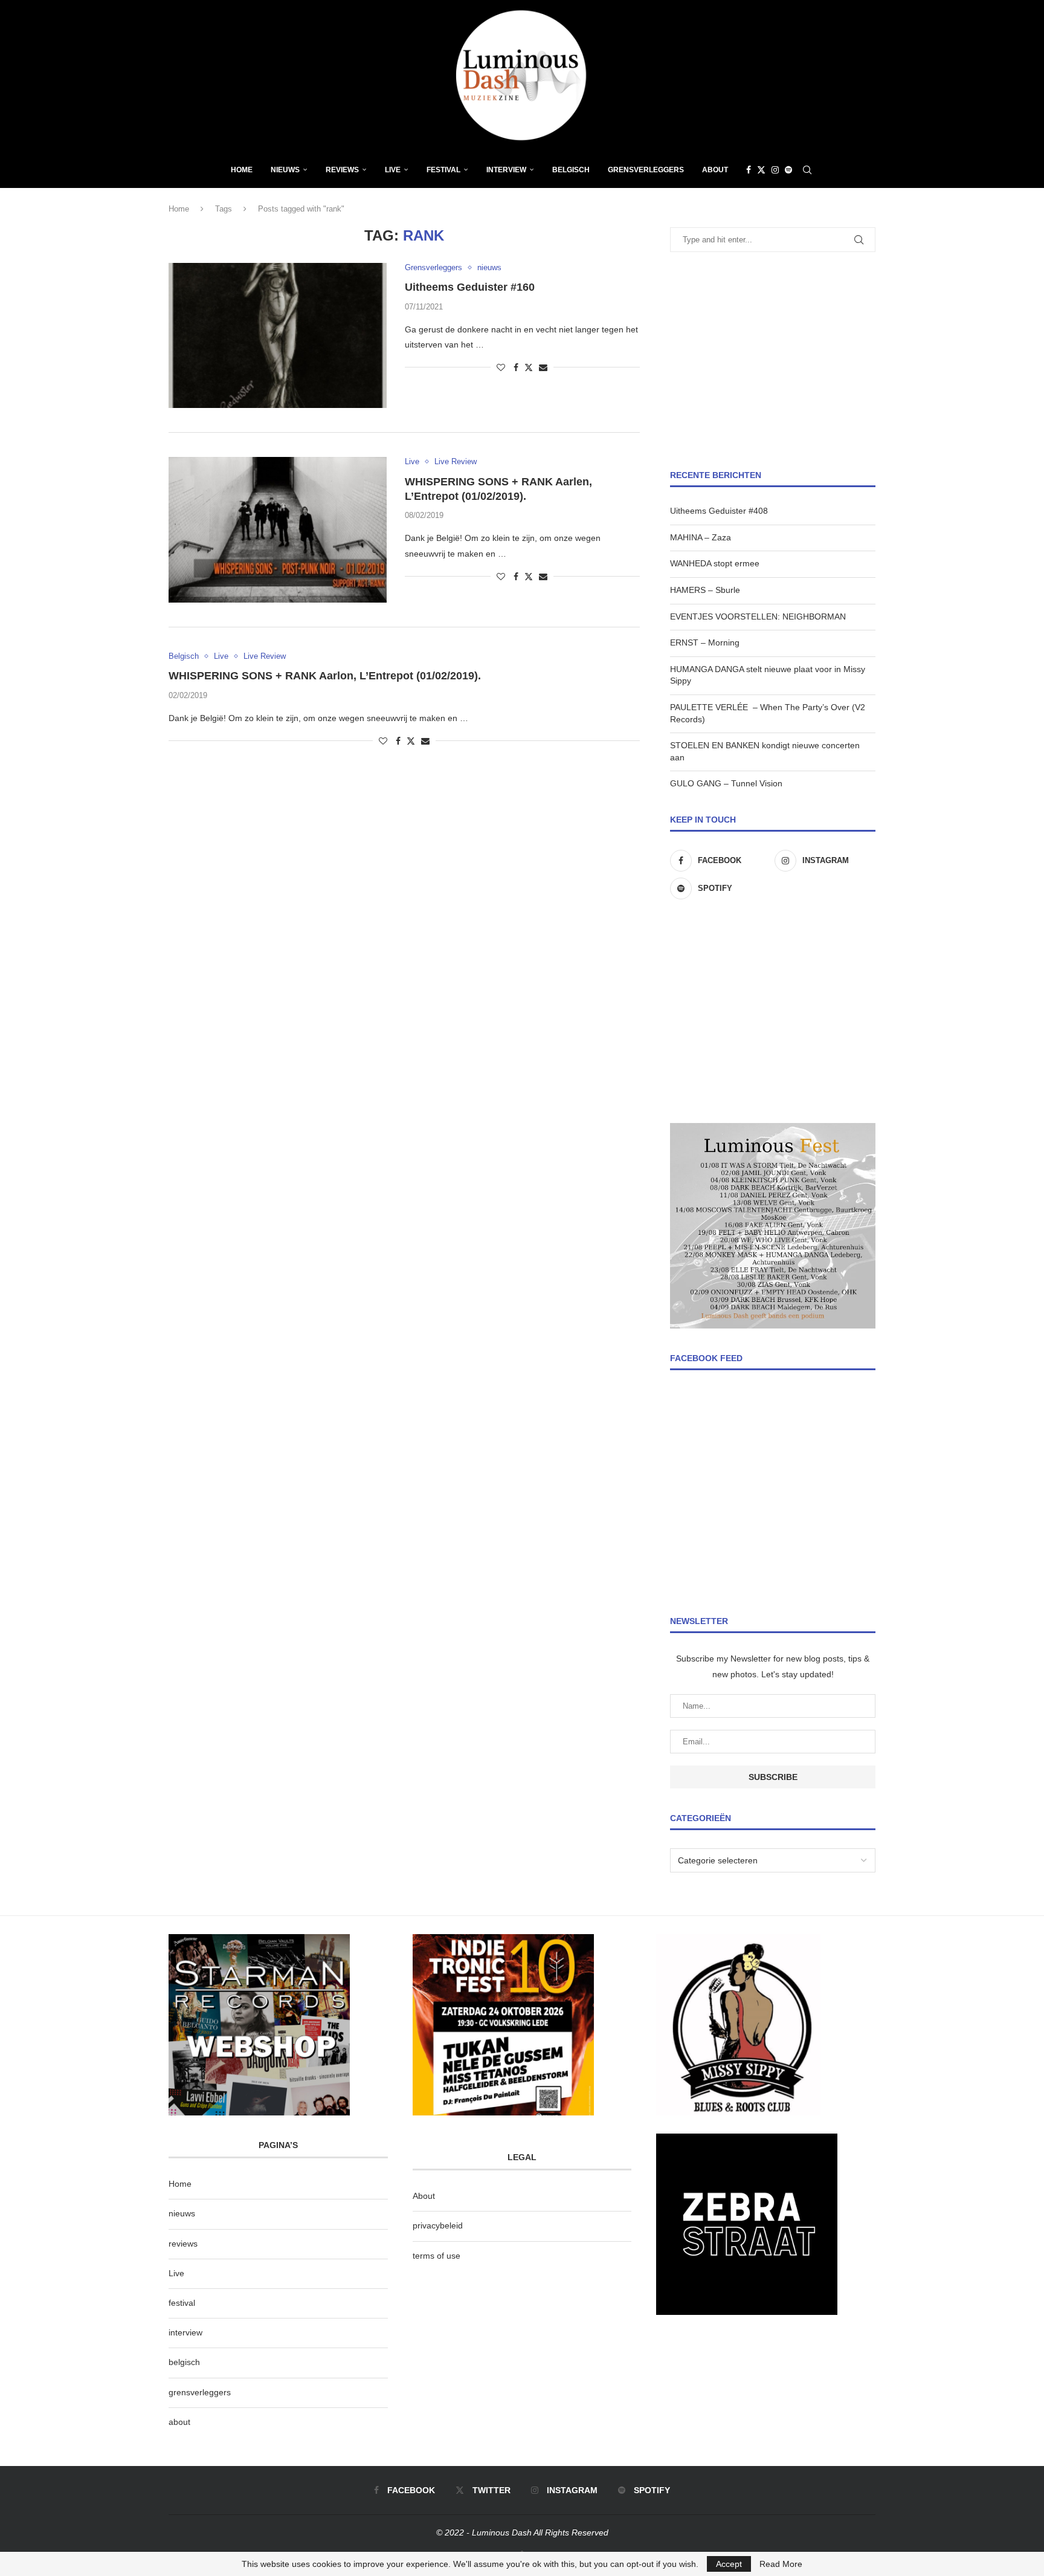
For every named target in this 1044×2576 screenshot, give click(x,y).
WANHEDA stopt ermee (715, 563)
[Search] (807, 170)
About (715, 170)
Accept (729, 2564)
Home (242, 170)
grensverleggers (200, 2392)
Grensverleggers (646, 170)
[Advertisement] (773, 361)
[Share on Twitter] (529, 367)
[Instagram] (775, 170)
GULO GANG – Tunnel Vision (726, 783)
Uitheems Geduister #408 (719, 511)
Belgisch (571, 170)
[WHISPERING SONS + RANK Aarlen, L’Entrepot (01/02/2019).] (278, 529)
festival (182, 2303)
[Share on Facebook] (516, 367)
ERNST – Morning (705, 642)
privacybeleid (438, 2225)
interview (185, 2332)
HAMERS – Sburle (705, 590)
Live (393, 170)
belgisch (184, 2362)
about (179, 2422)
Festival (443, 170)
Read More (781, 2564)
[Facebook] (749, 170)
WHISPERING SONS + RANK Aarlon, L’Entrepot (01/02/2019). (325, 676)
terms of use (437, 2256)
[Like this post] (501, 367)
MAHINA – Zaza (701, 537)
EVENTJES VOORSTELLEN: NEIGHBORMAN (758, 616)
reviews (183, 2244)
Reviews (342, 170)
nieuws (285, 170)
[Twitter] (761, 170)
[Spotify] (788, 170)
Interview (506, 170)
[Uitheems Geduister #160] (278, 335)
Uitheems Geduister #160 (470, 287)
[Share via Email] (543, 367)
